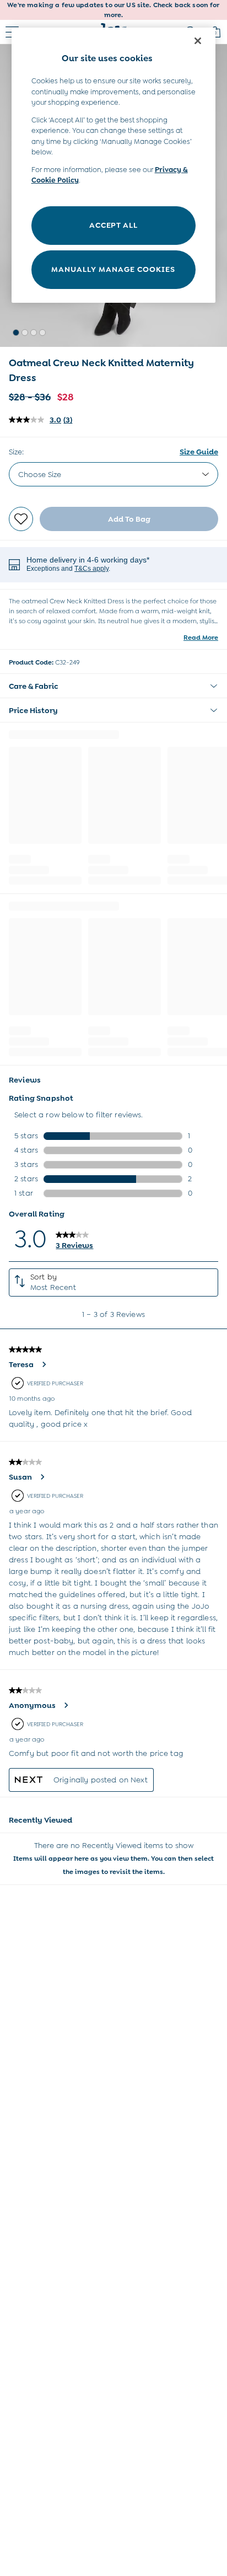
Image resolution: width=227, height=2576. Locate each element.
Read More (201, 638)
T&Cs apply (91, 569)
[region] (114, 165)
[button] (16, 333)
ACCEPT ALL (113, 225)
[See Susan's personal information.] (42, 1477)
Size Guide (199, 452)
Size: (16, 452)
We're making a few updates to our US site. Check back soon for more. (113, 10)
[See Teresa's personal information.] (44, 1364)
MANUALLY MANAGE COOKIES (113, 269)
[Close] (198, 41)
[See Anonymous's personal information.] (66, 1705)
